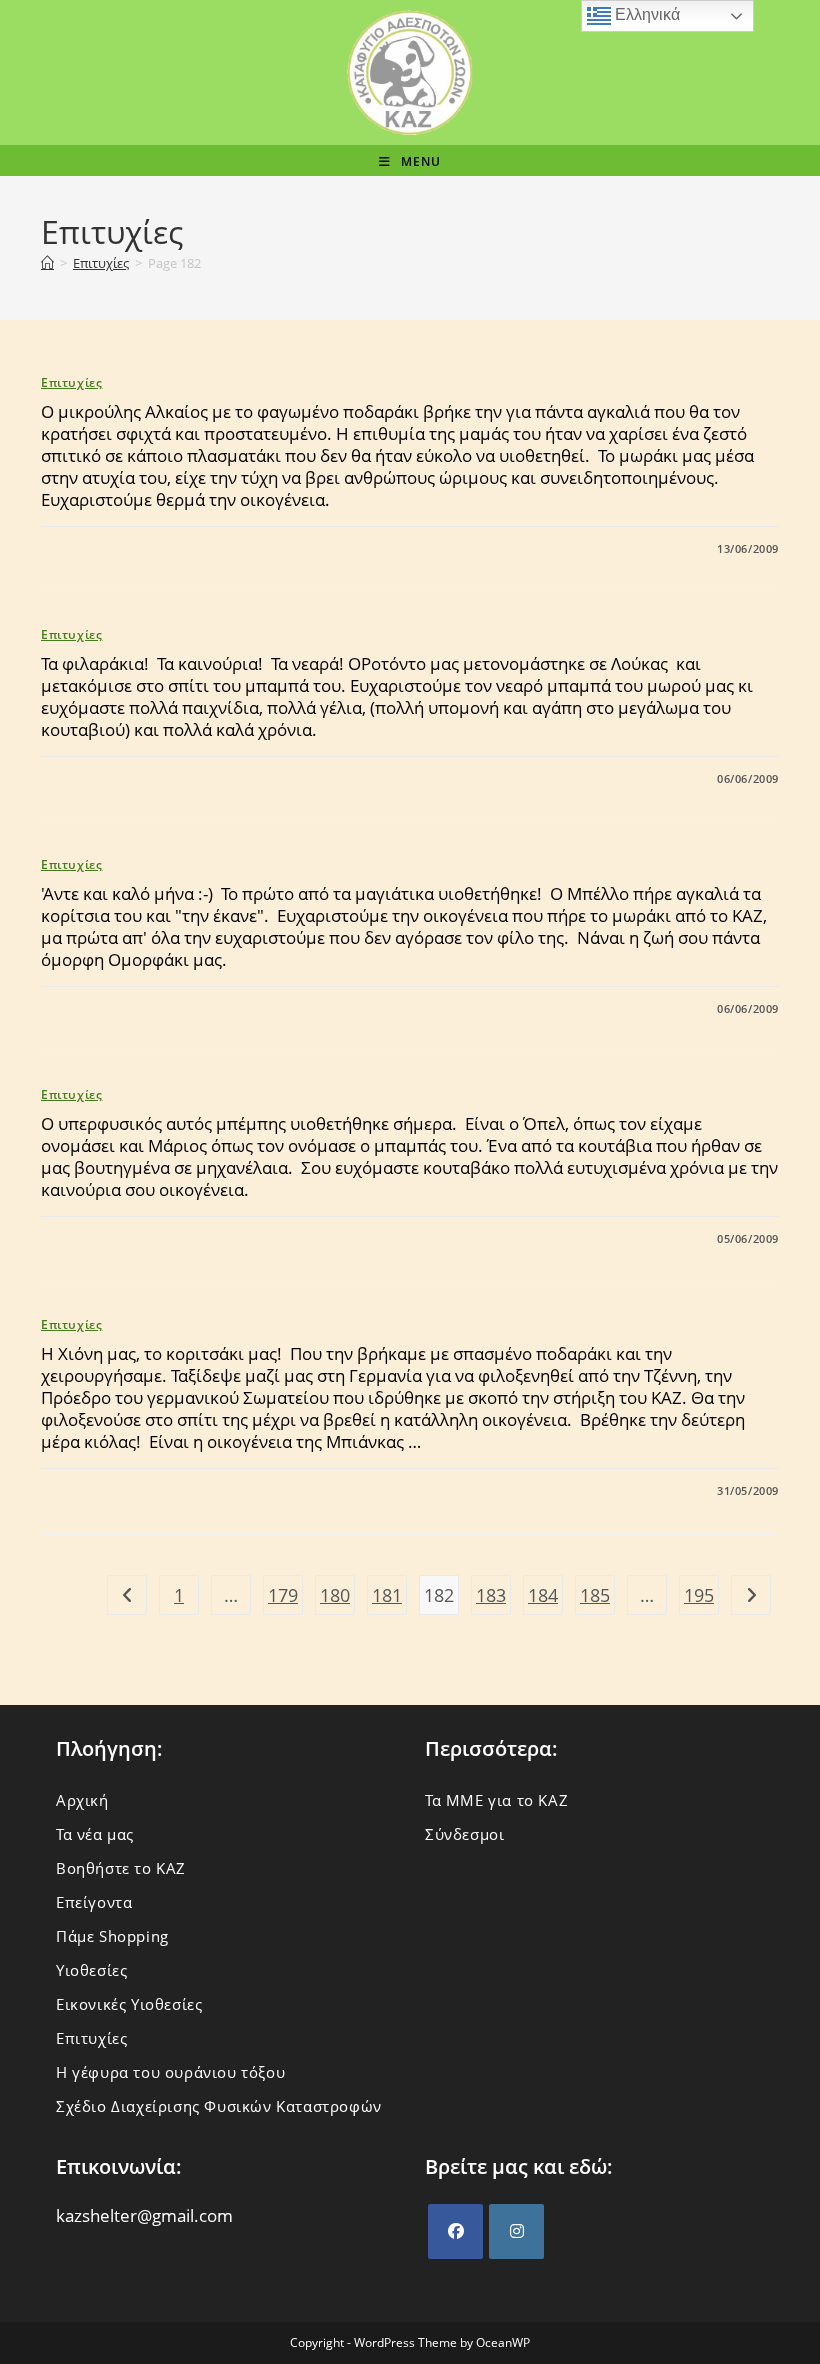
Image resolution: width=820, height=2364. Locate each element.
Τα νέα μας (95, 1834)
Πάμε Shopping (112, 1936)
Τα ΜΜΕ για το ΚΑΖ (496, 1800)
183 (491, 1595)
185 (595, 1595)
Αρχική (82, 1800)
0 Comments (98, 548)
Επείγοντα (94, 1902)
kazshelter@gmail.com (144, 2215)
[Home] (47, 263)
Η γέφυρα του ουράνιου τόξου (170, 2072)
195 (699, 1595)
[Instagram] (516, 2231)
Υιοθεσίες (91, 1970)
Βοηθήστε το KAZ (121, 1868)
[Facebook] (455, 2231)
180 (335, 1595)
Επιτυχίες (71, 382)
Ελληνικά (645, 14)
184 (543, 1595)
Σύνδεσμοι (464, 1834)
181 (387, 1595)
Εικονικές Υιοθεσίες (129, 2004)
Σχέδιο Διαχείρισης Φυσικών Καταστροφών (219, 2106)
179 (283, 1595)
